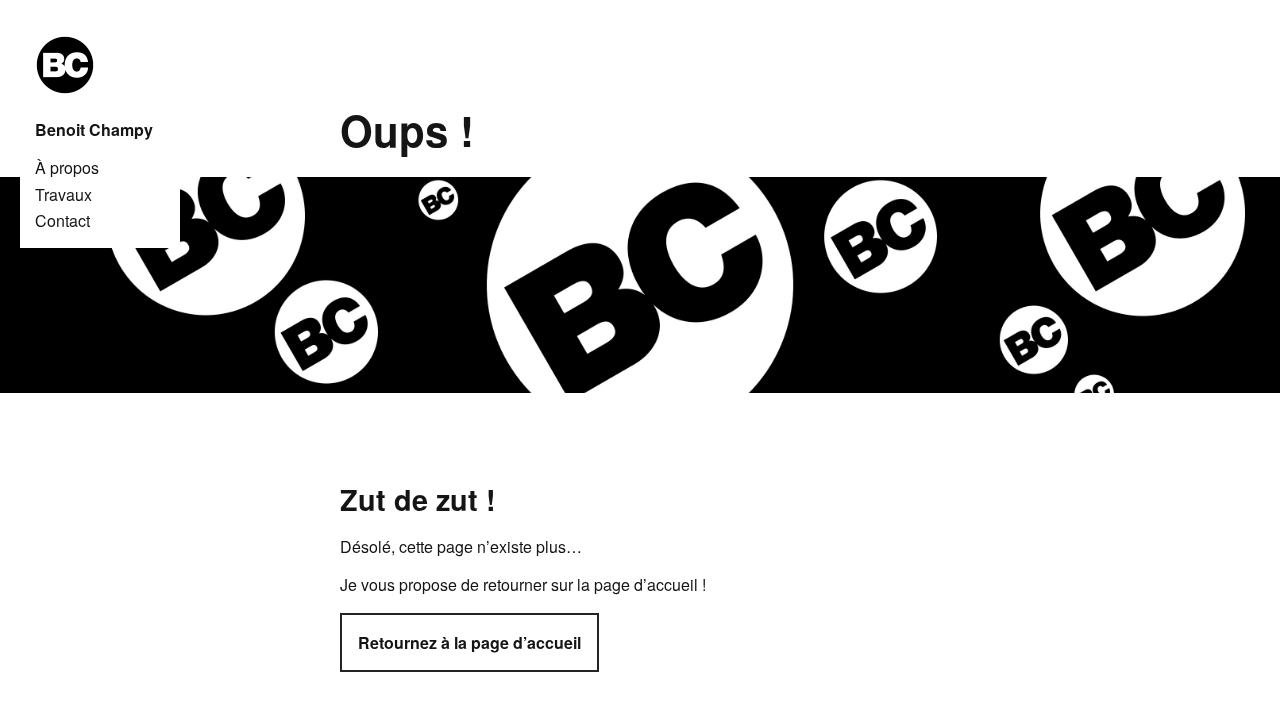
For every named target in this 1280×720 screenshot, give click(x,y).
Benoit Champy (94, 130)
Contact (62, 221)
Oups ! (407, 130)
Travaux (63, 195)
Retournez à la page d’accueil (469, 642)
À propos (67, 168)
